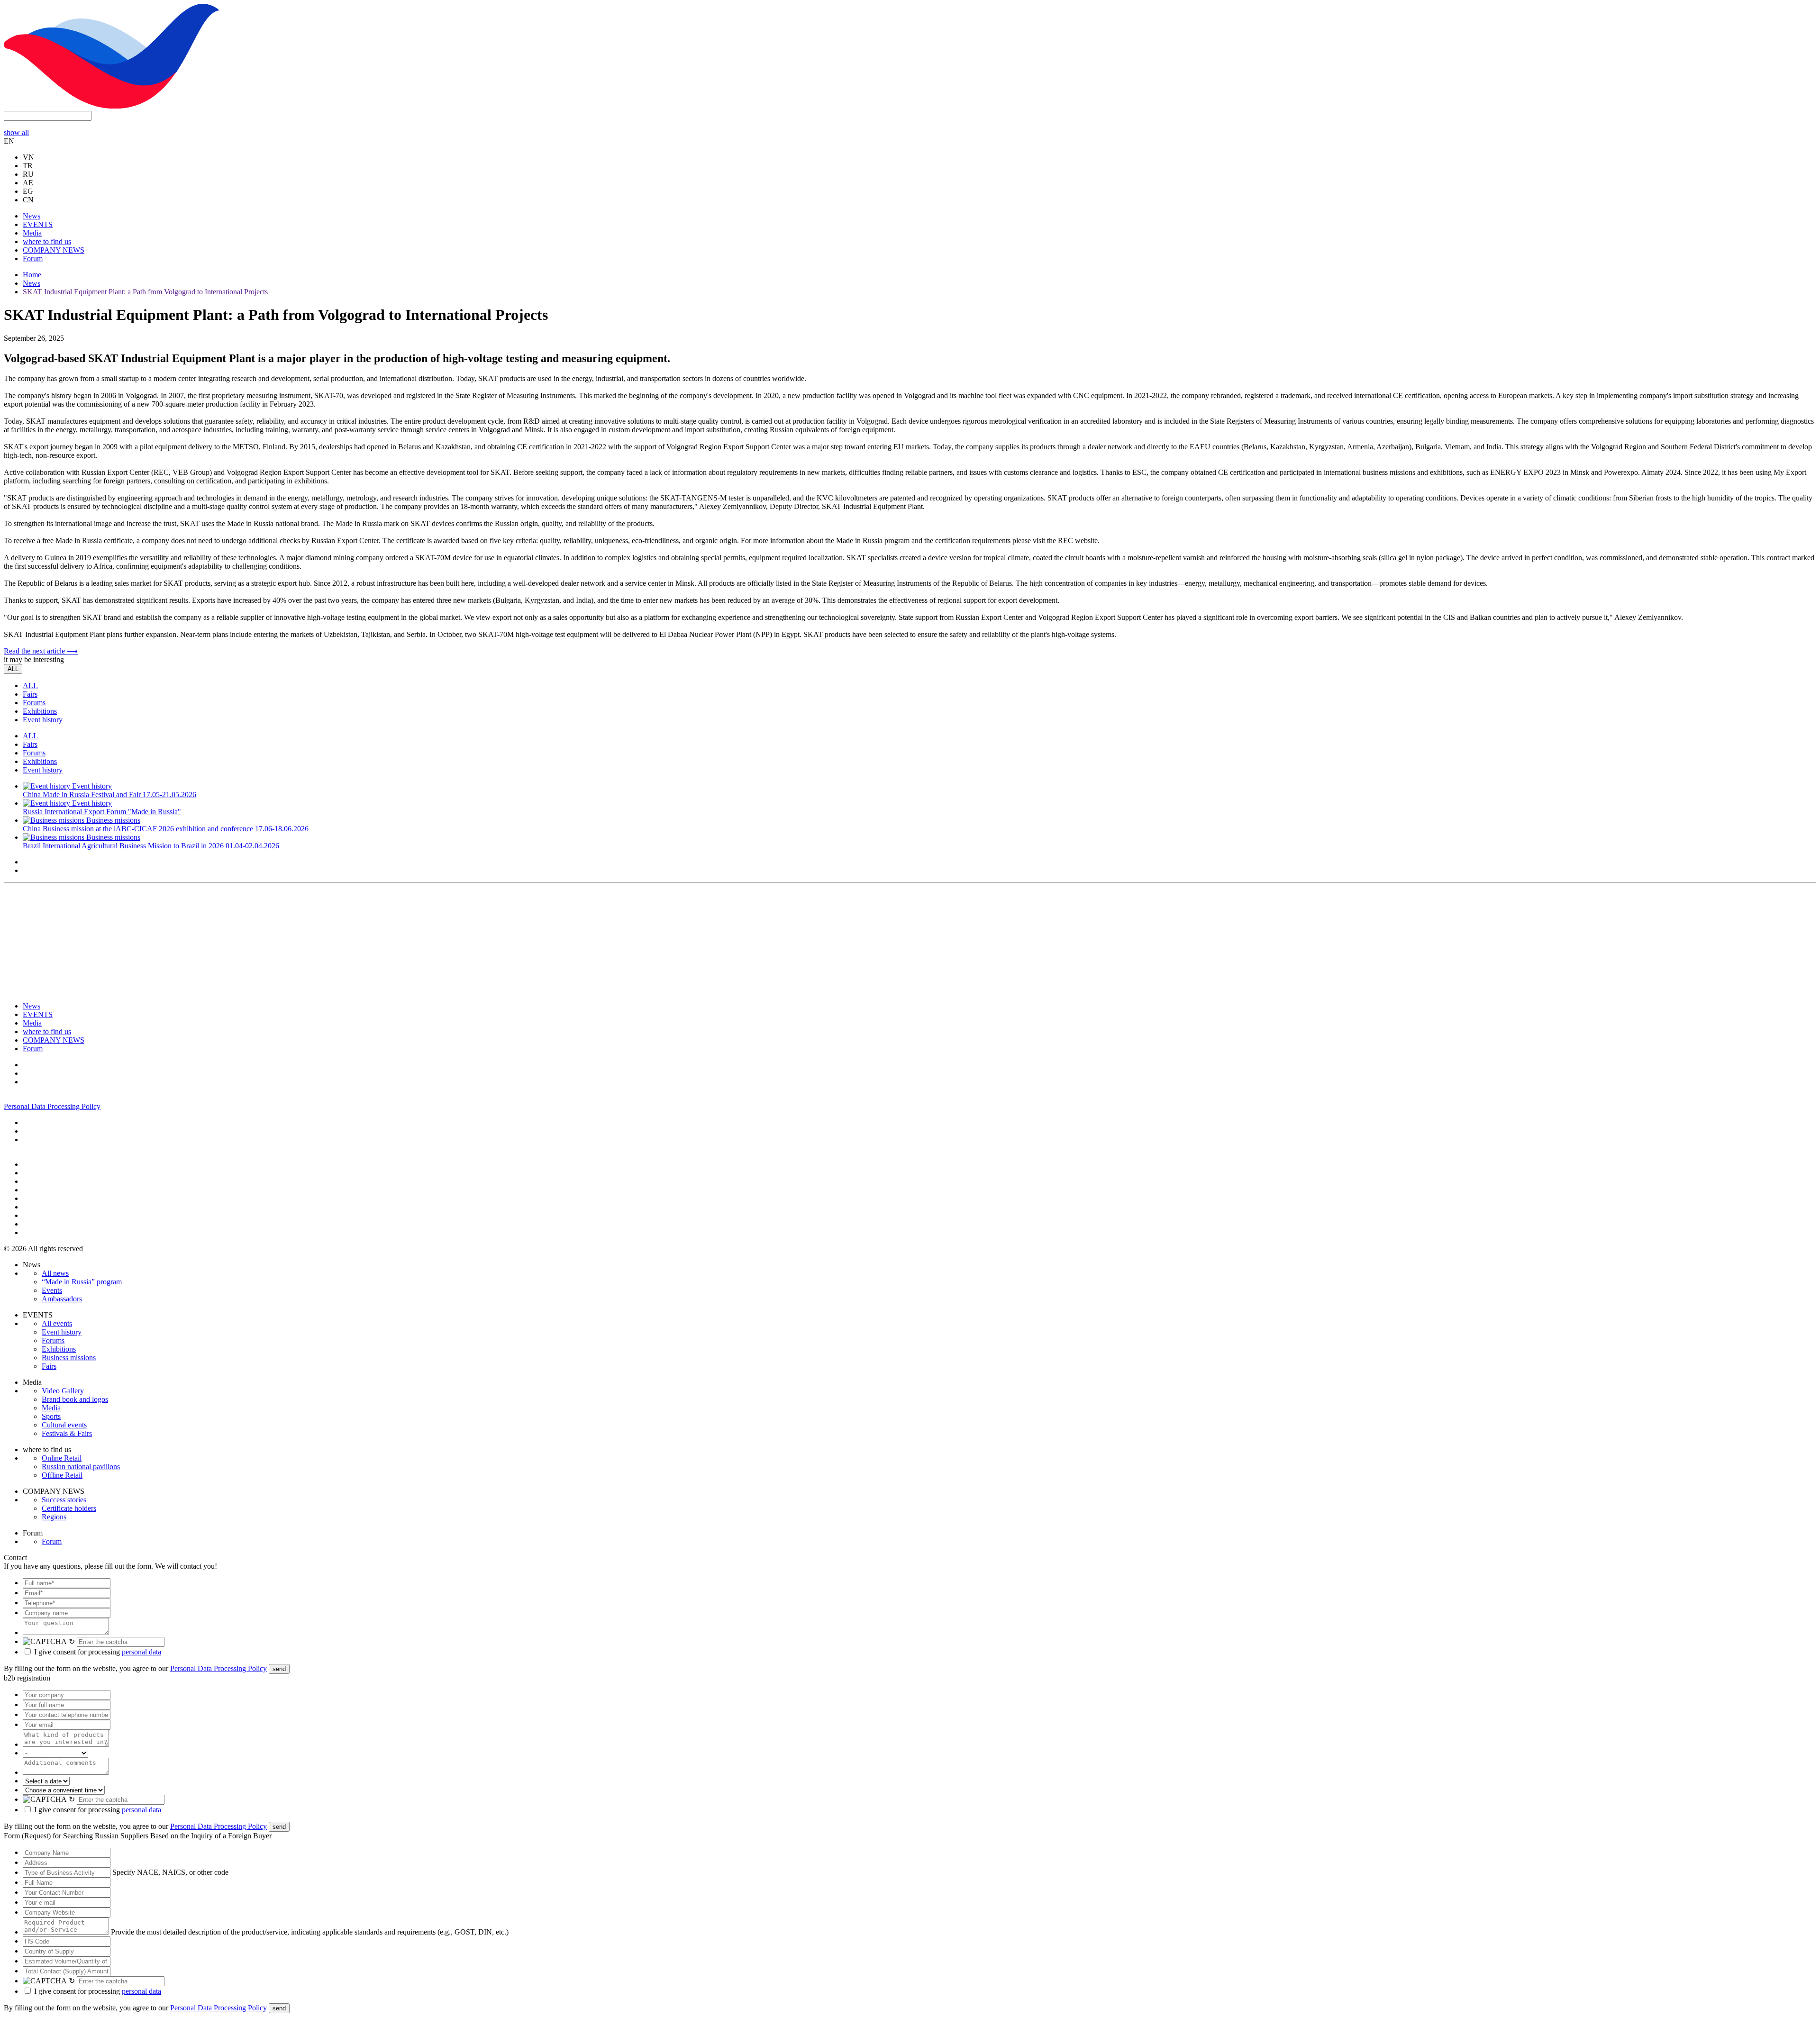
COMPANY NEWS (54, 250)
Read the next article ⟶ (41, 651)
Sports (51, 1416)
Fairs (30, 694)
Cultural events (64, 1425)
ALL (13, 669)
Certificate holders (69, 1508)
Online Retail (62, 1458)
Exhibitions (40, 711)
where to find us (47, 241)
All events (57, 1323)
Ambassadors (62, 1299)
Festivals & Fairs (67, 1433)
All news (55, 1273)
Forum (33, 259)
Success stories (64, 1500)
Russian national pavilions (81, 1467)
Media (32, 233)
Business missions (69, 1358)
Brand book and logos (75, 1399)
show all (16, 132)
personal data (141, 1652)
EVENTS (38, 224)
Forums (34, 703)
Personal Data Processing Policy (52, 1106)
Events (52, 1290)
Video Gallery (63, 1391)
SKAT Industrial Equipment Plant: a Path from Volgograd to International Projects (145, 292)
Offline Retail (62, 1475)
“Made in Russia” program (82, 1282)
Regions (54, 1517)
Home (32, 275)
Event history (43, 720)
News (32, 216)
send (279, 1669)
